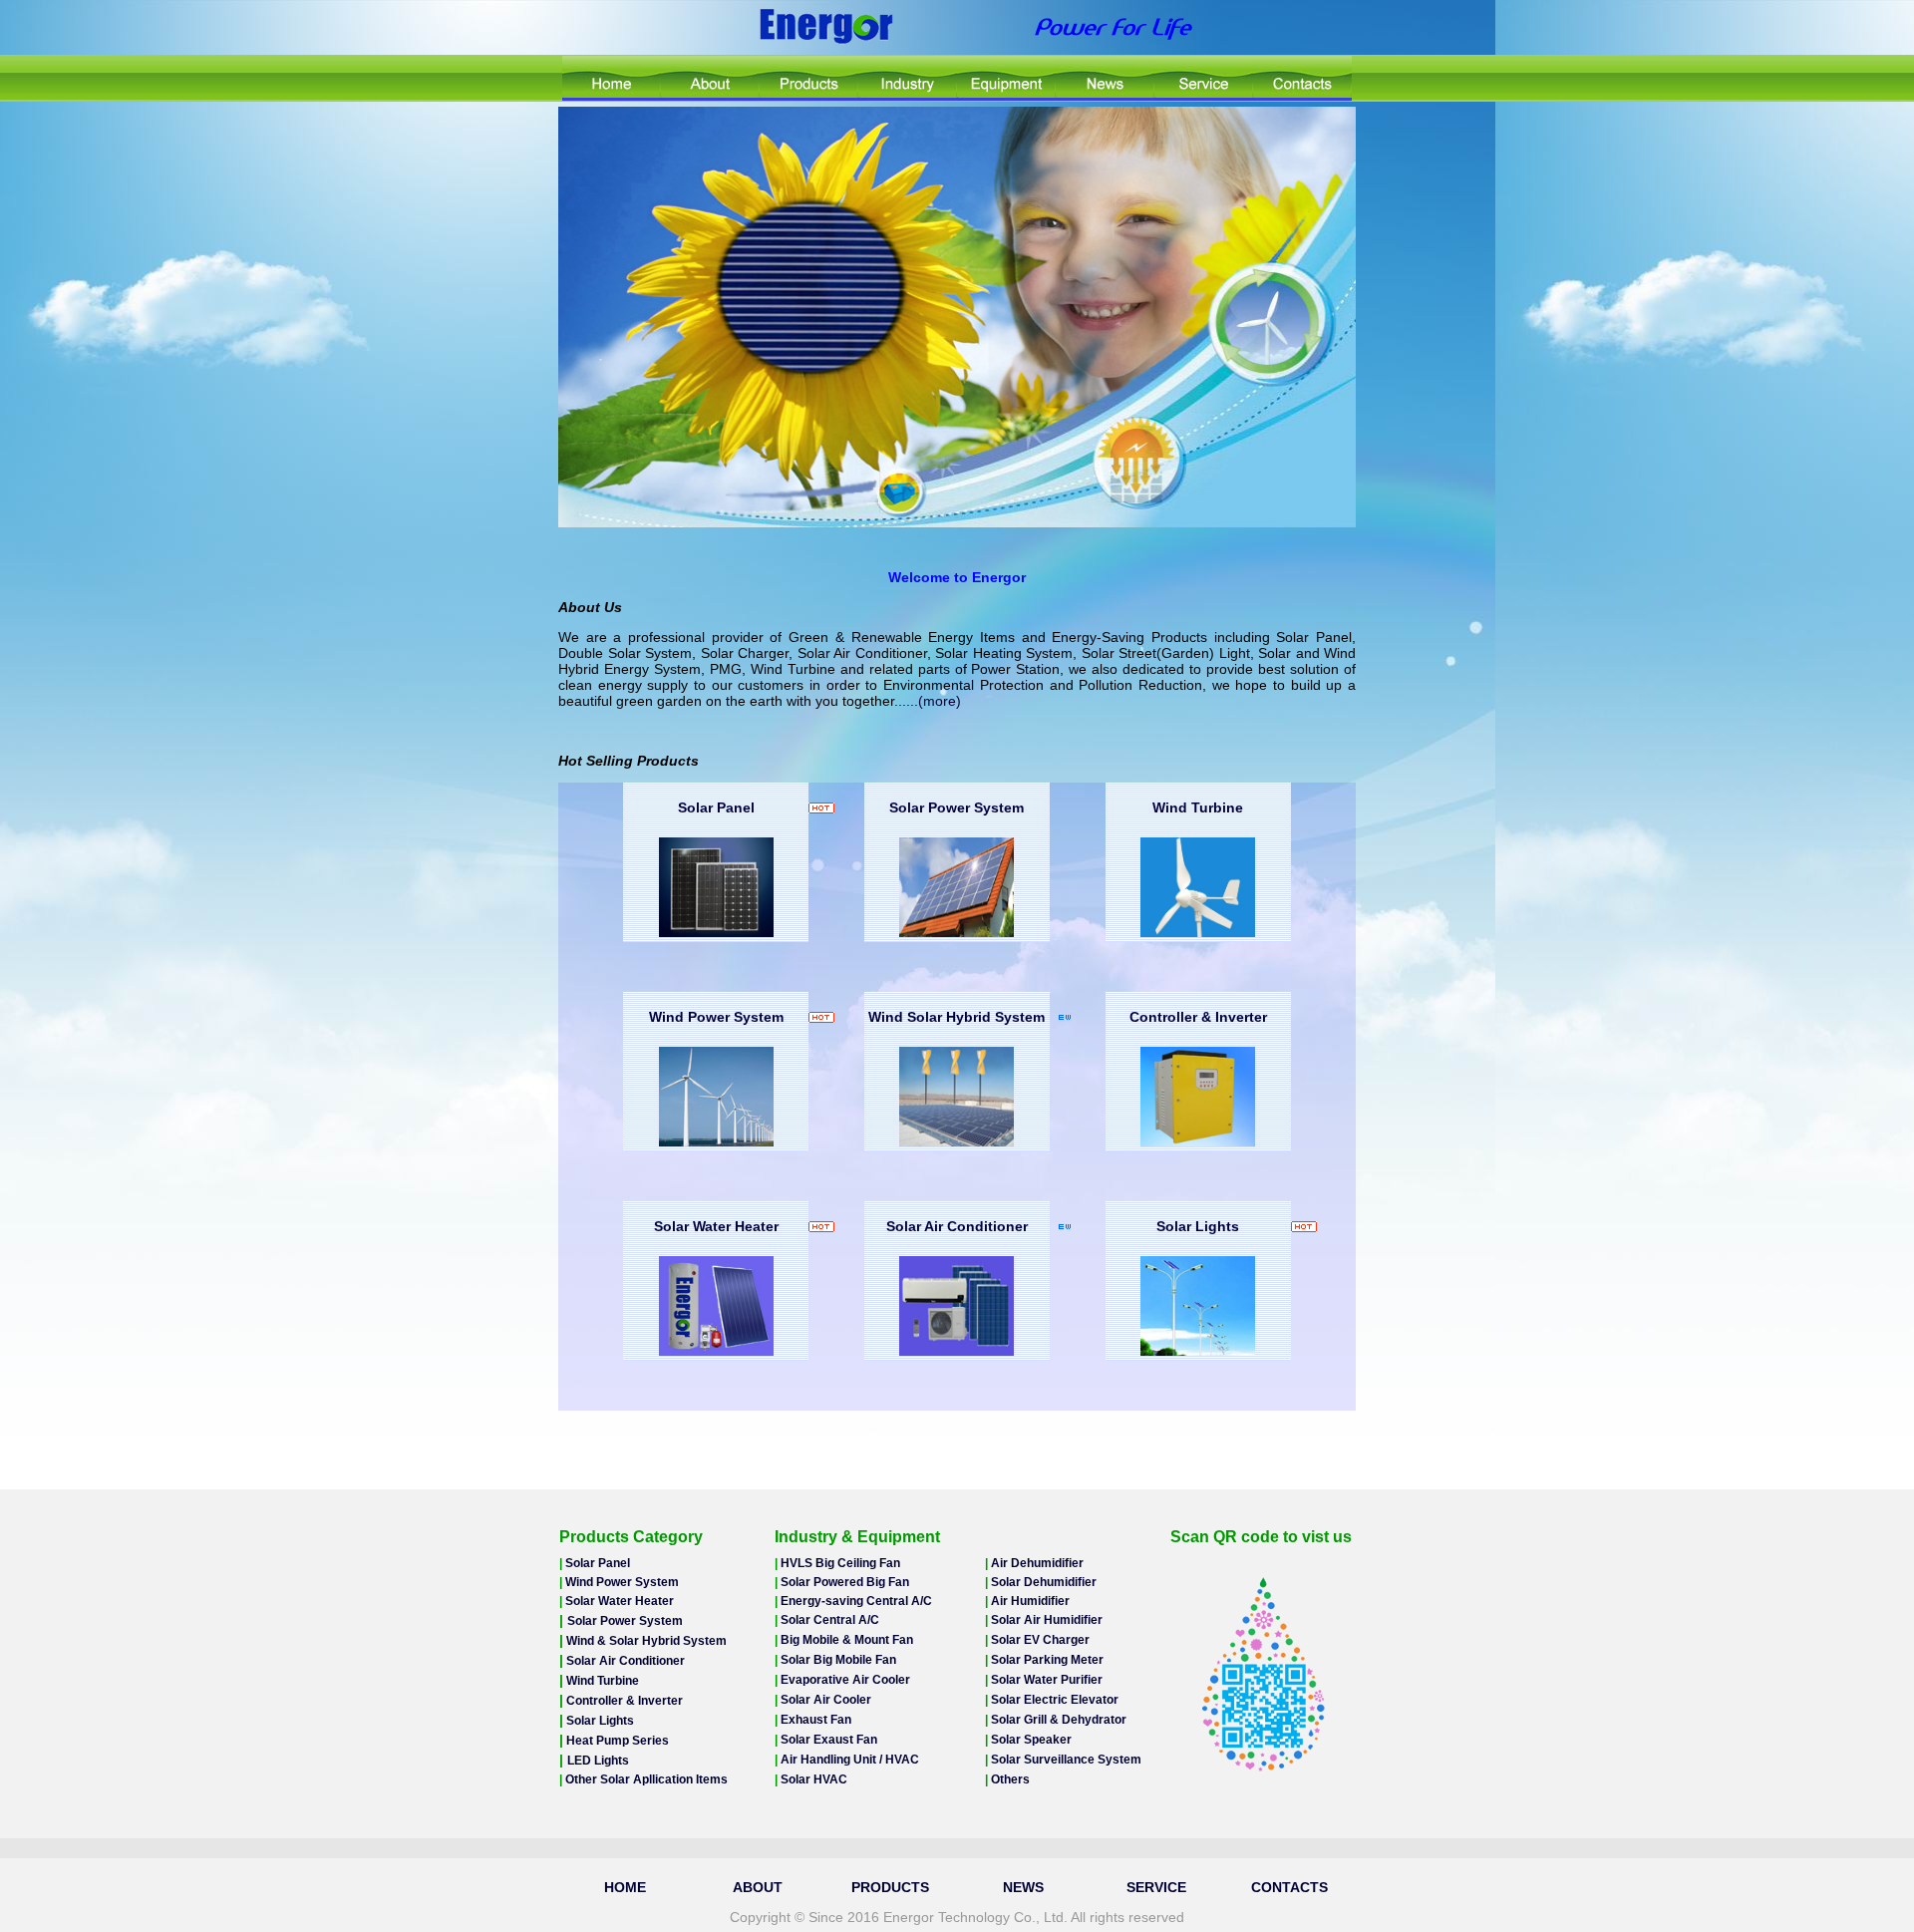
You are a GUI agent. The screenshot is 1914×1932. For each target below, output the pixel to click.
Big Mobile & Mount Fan (847, 1640)
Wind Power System (716, 1017)
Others (1010, 1779)
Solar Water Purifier (1047, 1680)
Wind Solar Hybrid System (957, 1017)
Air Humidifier (1030, 1601)
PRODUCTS (890, 1887)
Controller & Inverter (1198, 1017)
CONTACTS (1289, 1887)
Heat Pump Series (616, 1741)
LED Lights (598, 1761)
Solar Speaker (1031, 1740)
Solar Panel (716, 807)
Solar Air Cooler (826, 1700)
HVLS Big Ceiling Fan (840, 1563)
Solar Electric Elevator (1055, 1700)
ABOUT (758, 1887)
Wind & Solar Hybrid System (645, 1641)
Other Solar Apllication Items (645, 1779)
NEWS (1023, 1887)
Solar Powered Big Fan (845, 1582)
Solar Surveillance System (1066, 1760)
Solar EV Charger (1040, 1640)
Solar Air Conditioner (957, 1226)
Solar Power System (957, 807)
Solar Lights (1198, 1226)
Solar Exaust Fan (829, 1740)
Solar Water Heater (716, 1226)
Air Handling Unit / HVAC (850, 1760)
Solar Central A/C (830, 1620)
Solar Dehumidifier (1044, 1582)
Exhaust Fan (816, 1720)
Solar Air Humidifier (1047, 1620)
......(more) (928, 701)
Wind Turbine (1198, 807)
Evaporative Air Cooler (845, 1680)
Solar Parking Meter (1047, 1660)
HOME (625, 1887)
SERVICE (1156, 1887)
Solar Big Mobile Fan (838, 1660)
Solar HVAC (814, 1779)
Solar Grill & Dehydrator (1059, 1720)
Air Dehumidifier (1037, 1563)
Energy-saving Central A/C (856, 1601)
